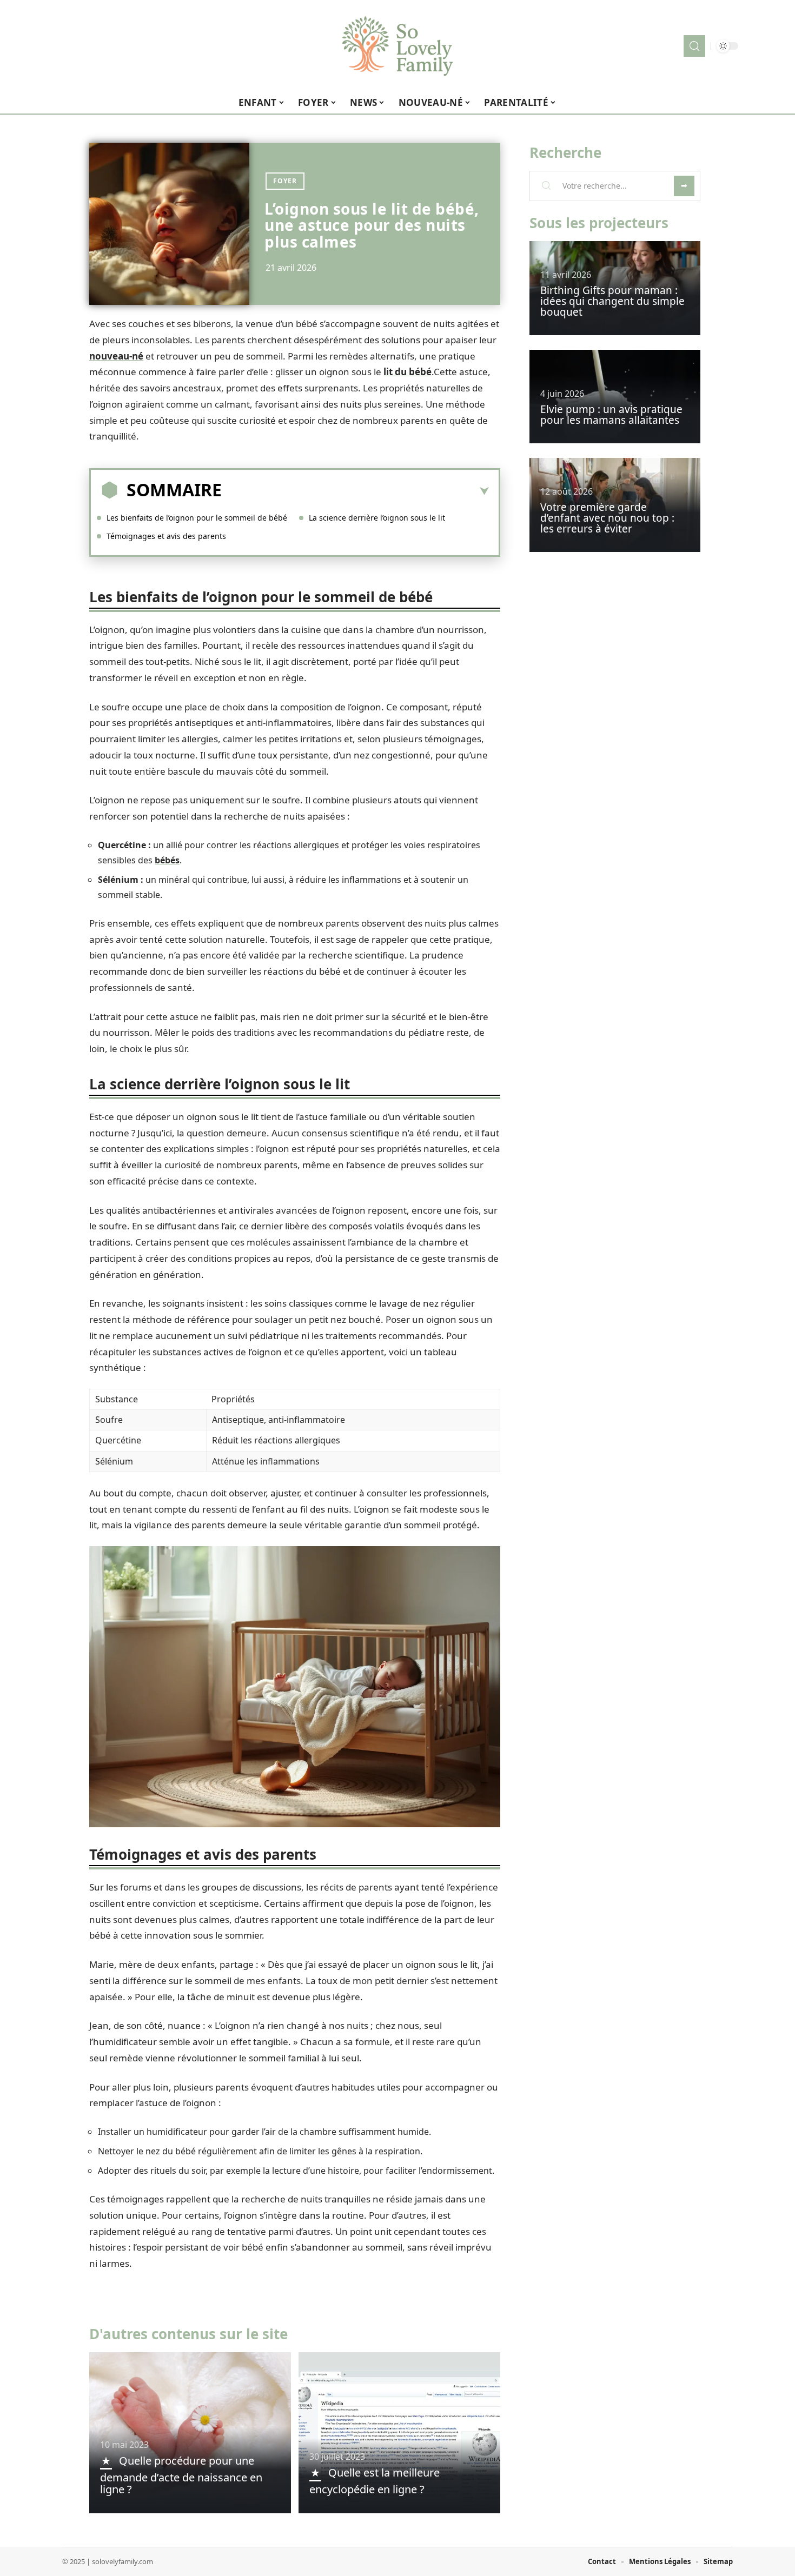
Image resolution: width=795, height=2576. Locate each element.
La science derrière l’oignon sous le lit (377, 518)
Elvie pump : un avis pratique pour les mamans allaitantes (611, 415)
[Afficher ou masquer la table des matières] (355, 491)
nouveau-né (116, 356)
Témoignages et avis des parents (166, 536)
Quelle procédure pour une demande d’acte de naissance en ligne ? (181, 2475)
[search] (694, 46)
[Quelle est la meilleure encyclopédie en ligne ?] (399, 2433)
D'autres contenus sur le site (188, 2334)
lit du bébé (408, 372)
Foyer (285, 181)
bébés (167, 860)
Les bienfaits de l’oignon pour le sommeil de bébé (197, 518)
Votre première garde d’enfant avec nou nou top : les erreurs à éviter (607, 518)
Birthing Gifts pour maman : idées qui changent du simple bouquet (612, 301)
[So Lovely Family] (398, 46)
